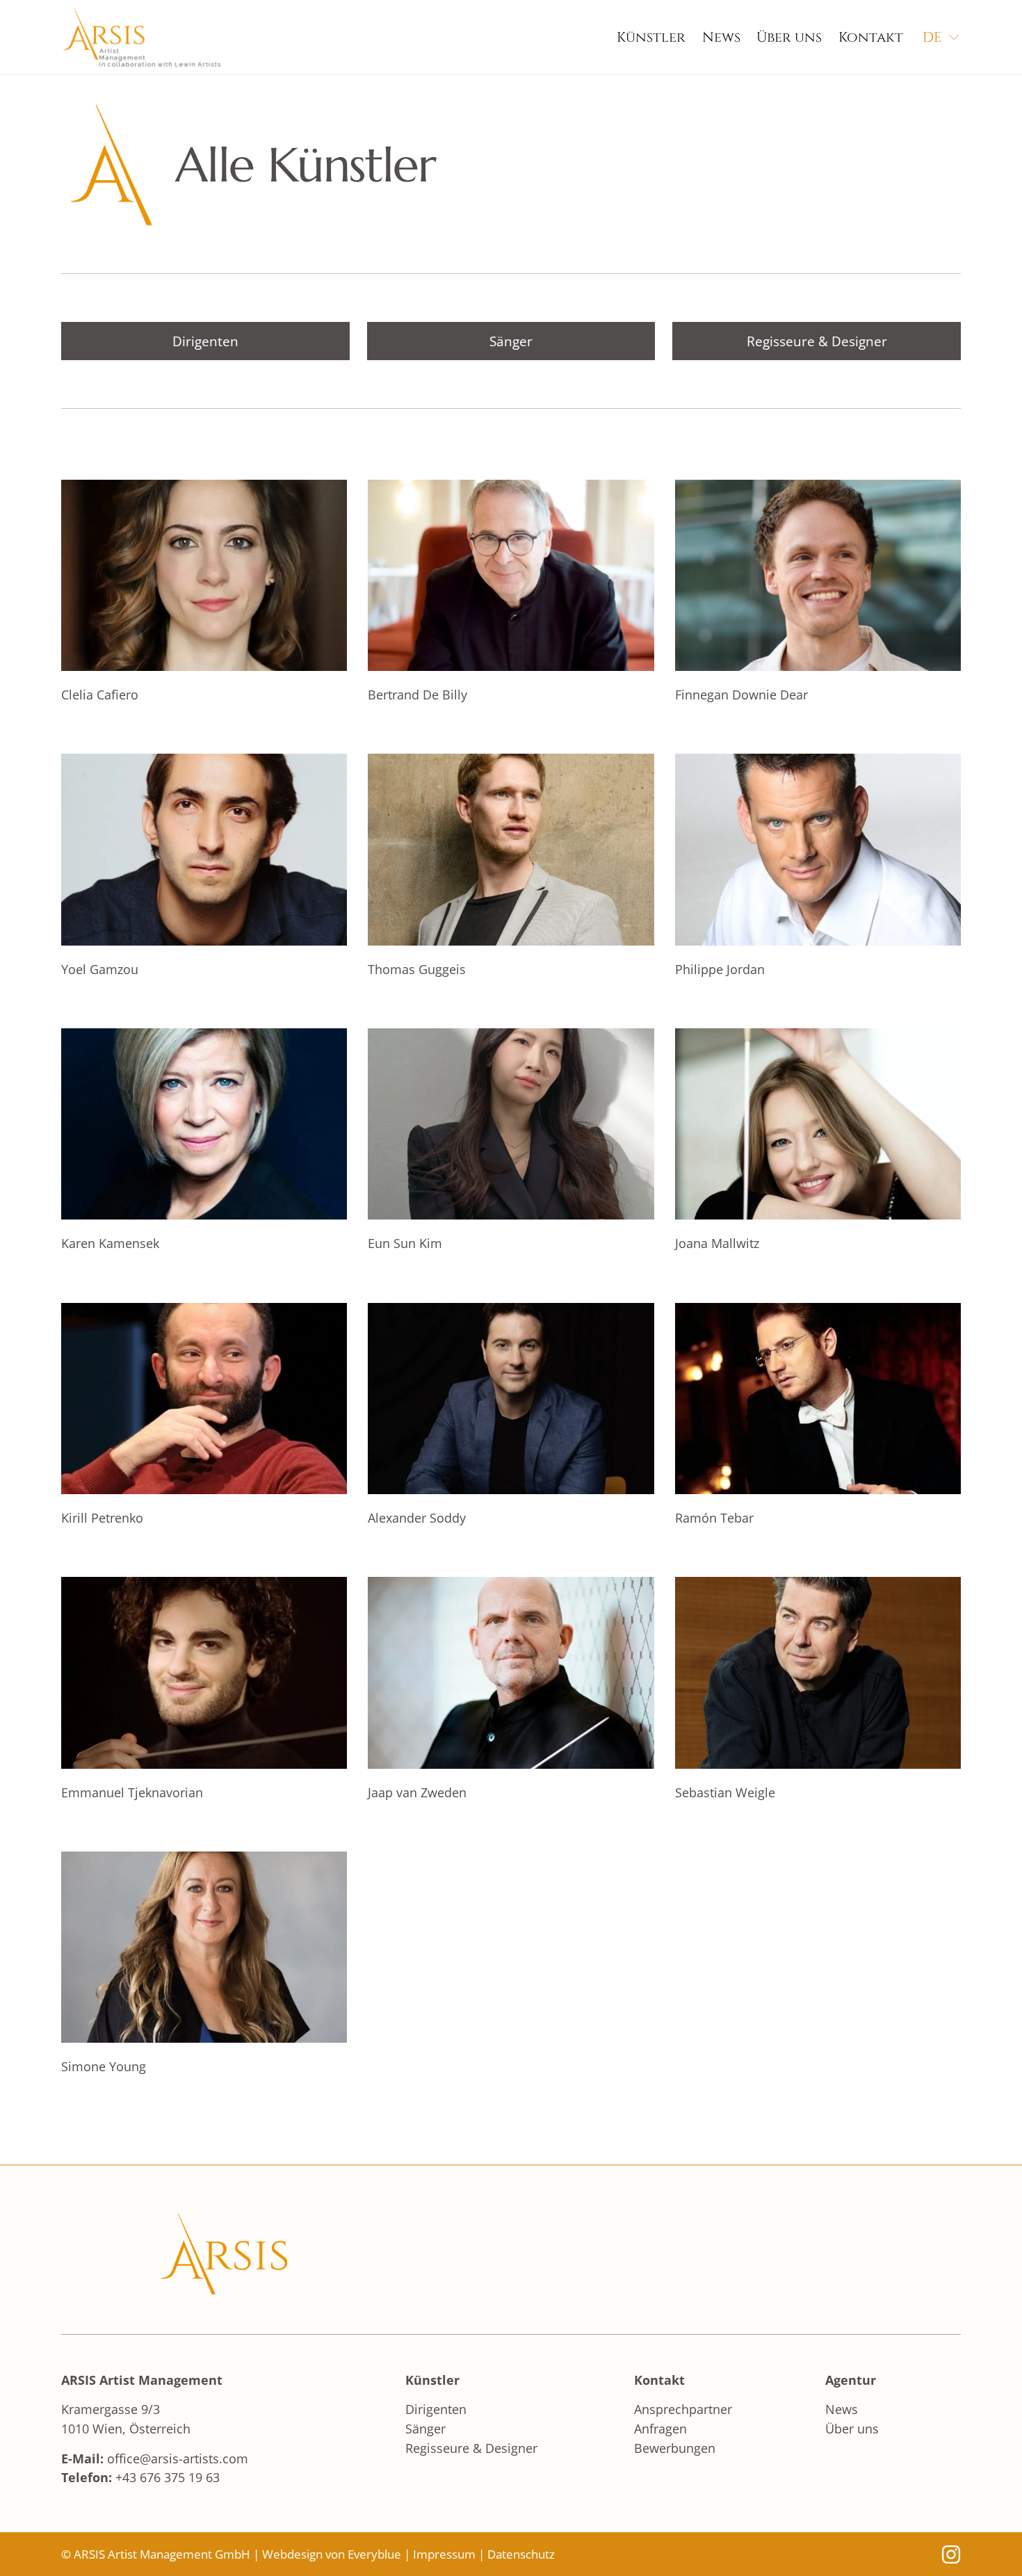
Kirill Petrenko (102, 1517)
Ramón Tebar (714, 1517)
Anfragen (660, 2428)
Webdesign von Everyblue (332, 2554)
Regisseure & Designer (817, 341)
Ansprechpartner (683, 2409)
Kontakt (871, 37)
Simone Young (104, 2066)
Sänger (511, 341)
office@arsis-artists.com (178, 2458)
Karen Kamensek (110, 1243)
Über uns (789, 37)
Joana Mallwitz (717, 1243)
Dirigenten (205, 341)
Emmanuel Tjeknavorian (132, 1792)
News (721, 37)
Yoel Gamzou (100, 969)
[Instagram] (951, 2554)
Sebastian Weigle (725, 1792)
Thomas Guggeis (417, 969)
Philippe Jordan (720, 969)
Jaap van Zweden (417, 1792)
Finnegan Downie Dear (741, 694)
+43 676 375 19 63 (168, 2477)
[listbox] (942, 38)
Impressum (444, 2554)
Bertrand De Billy (417, 694)
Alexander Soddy (417, 1517)
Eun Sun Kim (405, 1243)
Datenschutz (521, 2554)
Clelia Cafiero (100, 694)
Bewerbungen (675, 2448)
